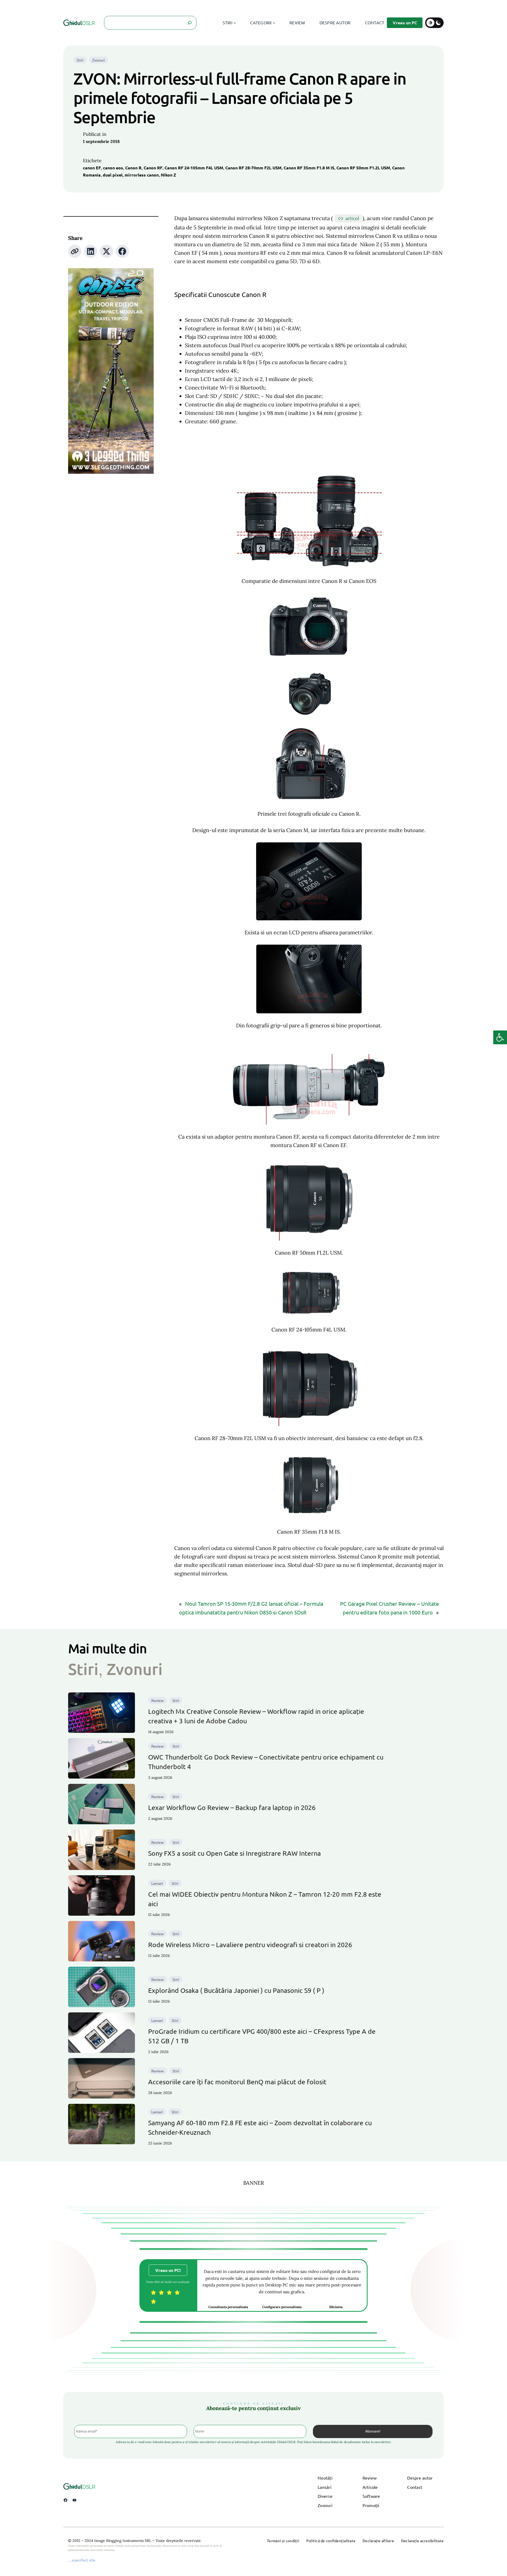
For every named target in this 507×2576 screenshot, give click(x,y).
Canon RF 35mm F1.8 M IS (309, 168)
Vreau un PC (405, 23)
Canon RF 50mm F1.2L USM (363, 168)
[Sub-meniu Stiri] (235, 23)
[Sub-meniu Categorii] (274, 23)
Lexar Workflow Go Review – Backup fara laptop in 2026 (232, 1807)
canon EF (92, 168)
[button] (500, 1037)
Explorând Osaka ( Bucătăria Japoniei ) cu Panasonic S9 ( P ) (236, 1990)
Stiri (80, 60)
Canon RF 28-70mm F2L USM (253, 168)
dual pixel (113, 175)
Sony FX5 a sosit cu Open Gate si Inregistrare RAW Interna (234, 1853)
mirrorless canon (142, 175)
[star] (153, 2292)
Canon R (133, 168)
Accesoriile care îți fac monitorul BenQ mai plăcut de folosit (237, 2082)
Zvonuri (98, 60)
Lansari (157, 1883)
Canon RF (153, 168)
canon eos (113, 168)
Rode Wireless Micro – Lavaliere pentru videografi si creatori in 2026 (250, 1945)
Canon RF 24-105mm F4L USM (194, 168)
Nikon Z (168, 175)
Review (158, 1700)
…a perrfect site (82, 2560)
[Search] (190, 23)
